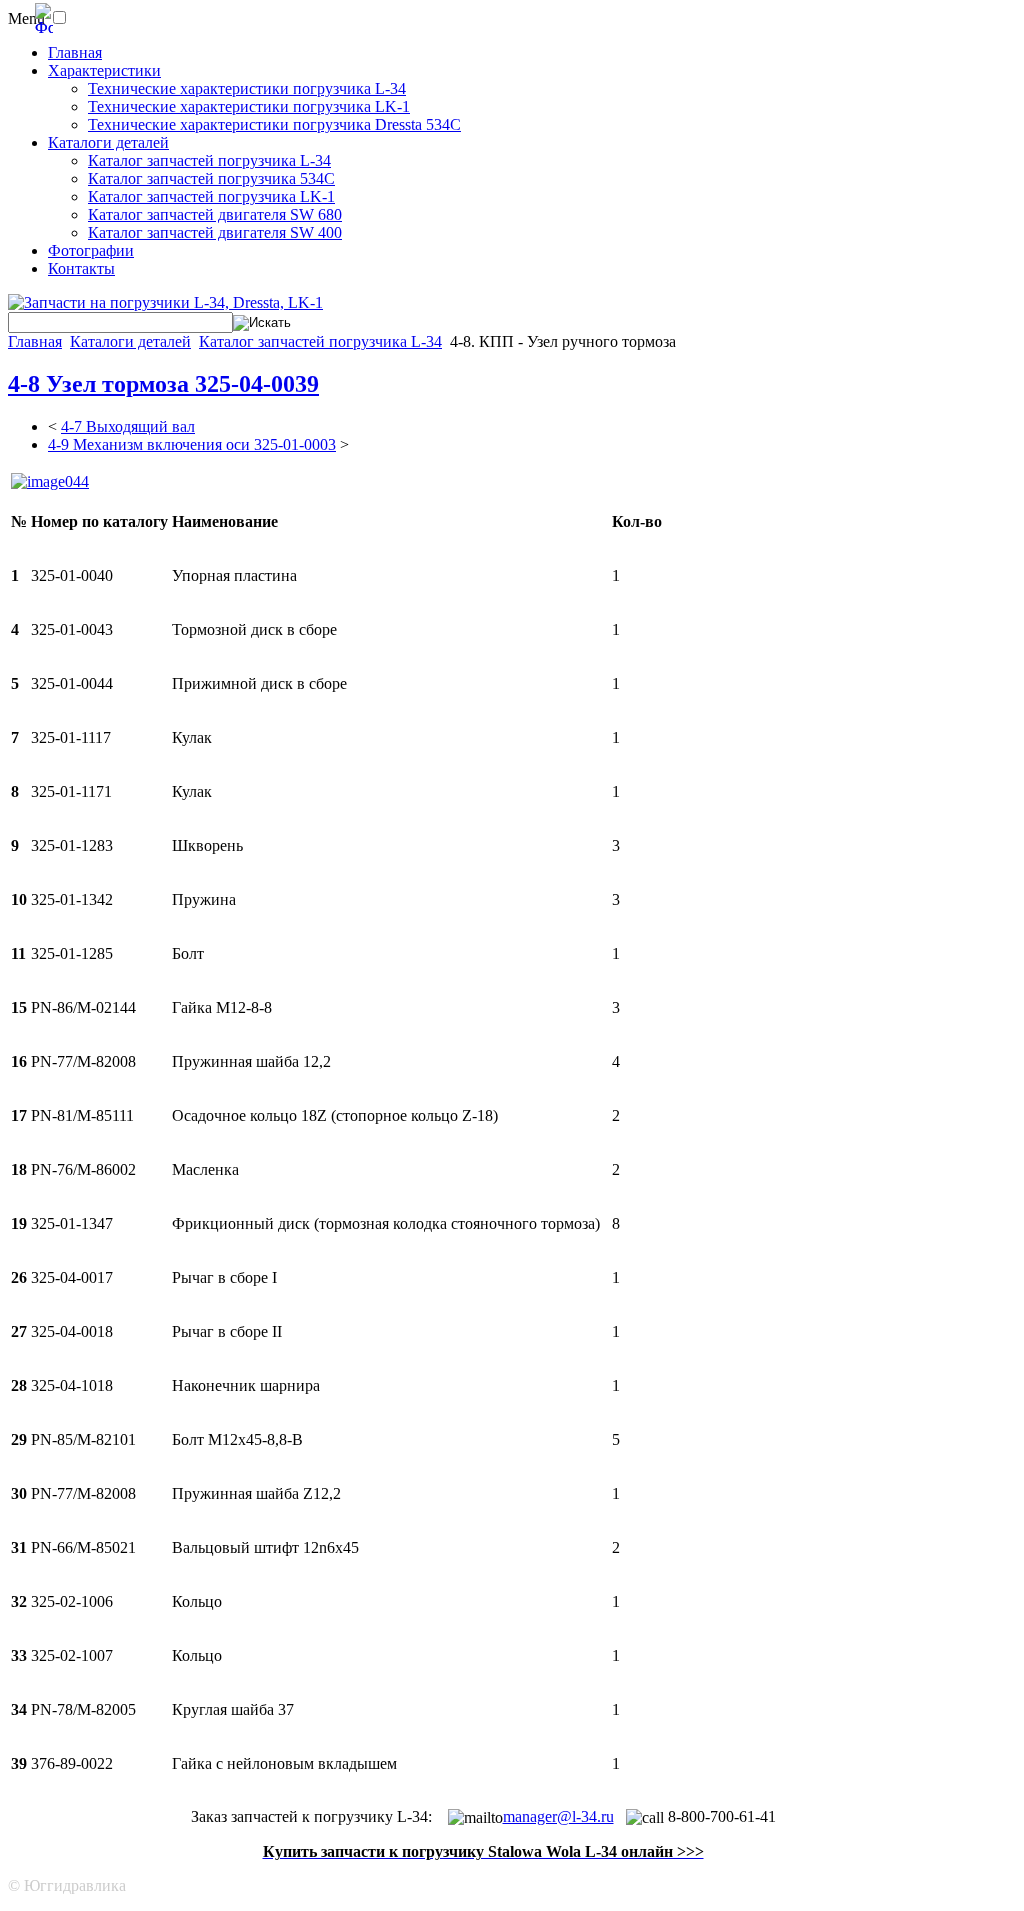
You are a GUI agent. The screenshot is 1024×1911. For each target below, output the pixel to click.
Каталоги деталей (108, 142)
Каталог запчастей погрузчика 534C (211, 178)
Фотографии (91, 250)
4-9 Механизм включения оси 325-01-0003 (192, 444)
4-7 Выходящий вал (128, 426)
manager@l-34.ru (558, 1816)
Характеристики (104, 70)
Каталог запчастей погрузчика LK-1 (211, 196)
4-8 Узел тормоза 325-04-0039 (163, 384)
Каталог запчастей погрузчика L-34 (209, 160)
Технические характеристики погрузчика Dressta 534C (274, 124)
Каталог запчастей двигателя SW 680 (215, 214)
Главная (75, 52)
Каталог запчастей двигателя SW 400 (215, 232)
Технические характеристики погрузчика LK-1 (249, 106)
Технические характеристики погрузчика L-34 (247, 88)
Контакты (81, 268)
